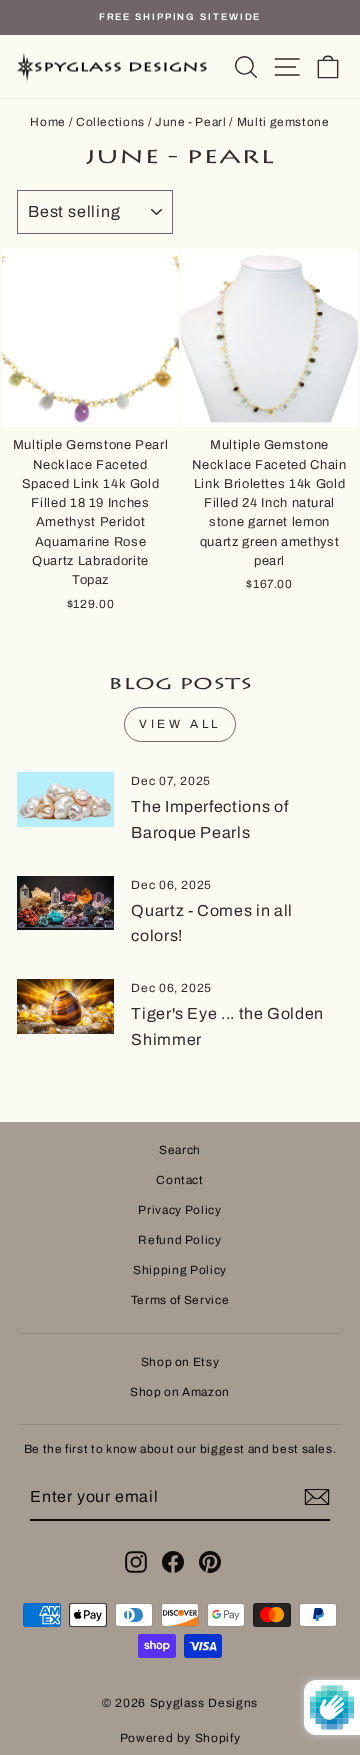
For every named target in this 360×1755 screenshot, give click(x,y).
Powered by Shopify (180, 1738)
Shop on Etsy (180, 1362)
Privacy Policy (179, 1210)
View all (180, 724)
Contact (180, 1180)
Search (180, 1150)
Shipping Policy (180, 1270)
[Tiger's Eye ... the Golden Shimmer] (65, 1006)
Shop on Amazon (180, 1392)
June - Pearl (191, 122)
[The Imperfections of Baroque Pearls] (65, 799)
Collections (110, 122)
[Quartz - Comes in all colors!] (65, 903)
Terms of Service (180, 1300)
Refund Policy (179, 1240)
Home (48, 122)
